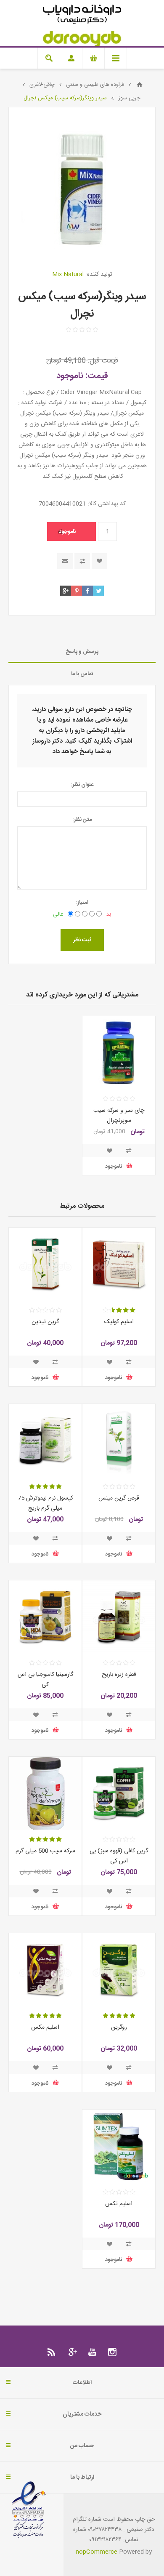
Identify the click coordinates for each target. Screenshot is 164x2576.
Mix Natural (68, 274)
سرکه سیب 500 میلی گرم (45, 1851)
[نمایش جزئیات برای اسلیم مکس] (45, 1970)
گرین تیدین (45, 1322)
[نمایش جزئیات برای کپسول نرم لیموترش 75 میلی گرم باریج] (45, 1440)
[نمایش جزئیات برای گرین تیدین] (45, 1264)
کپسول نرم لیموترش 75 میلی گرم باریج (45, 1503)
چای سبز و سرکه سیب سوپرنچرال (119, 1116)
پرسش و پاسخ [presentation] (82, 652)
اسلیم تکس (119, 2204)
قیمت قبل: (103, 361)
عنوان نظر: (82, 785)
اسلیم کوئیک (119, 1322)
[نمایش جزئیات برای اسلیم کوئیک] (119, 1264)
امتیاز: (82, 903)
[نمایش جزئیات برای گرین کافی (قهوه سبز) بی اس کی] (119, 1793)
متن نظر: (82, 820)
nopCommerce (97, 2552)
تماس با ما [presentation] (82, 674)
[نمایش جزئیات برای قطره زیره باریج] (119, 1617)
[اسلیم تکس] (119, 2146)
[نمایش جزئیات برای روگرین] (119, 1970)
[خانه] (140, 85)
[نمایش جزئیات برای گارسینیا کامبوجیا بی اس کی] (45, 1617)
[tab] (82, 652)
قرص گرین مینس (119, 1498)
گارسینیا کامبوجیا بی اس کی (45, 1680)
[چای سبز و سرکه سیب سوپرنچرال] (119, 1053)
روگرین (119, 2027)
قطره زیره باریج (119, 1675)
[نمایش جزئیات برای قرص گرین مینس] (119, 1440)
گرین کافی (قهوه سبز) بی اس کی (119, 1856)
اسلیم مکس (45, 2027)
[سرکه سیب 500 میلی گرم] (45, 1793)
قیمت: (97, 376)
